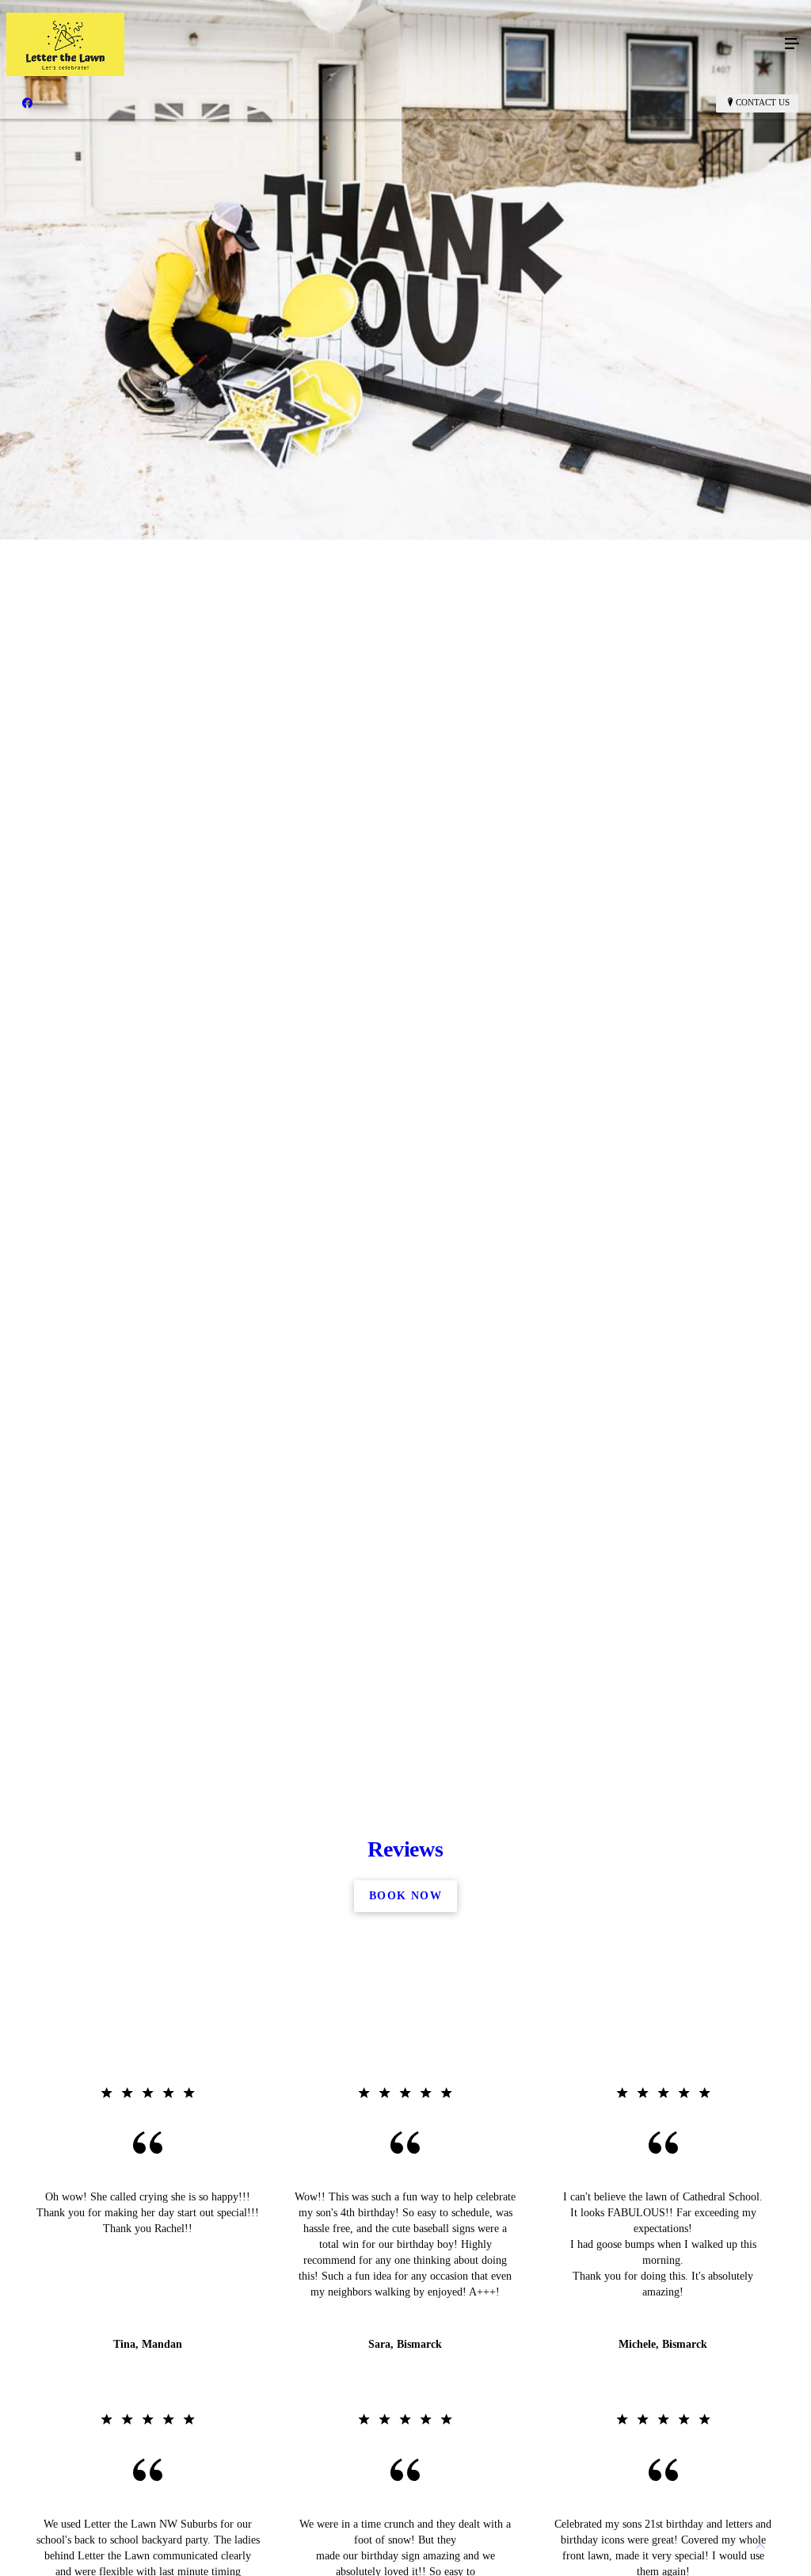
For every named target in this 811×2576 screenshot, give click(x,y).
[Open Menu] (792, 44)
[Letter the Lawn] (390, 44)
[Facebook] (27, 103)
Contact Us (763, 102)
